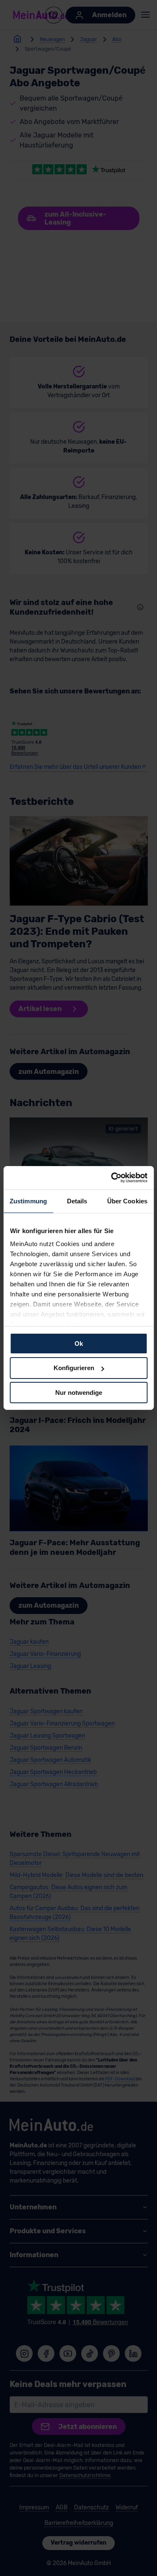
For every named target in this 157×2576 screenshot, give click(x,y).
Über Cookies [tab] (127, 1201)
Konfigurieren (74, 1368)
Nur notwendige (79, 1393)
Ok (79, 1343)
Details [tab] (77, 1201)
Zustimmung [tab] (28, 1201)
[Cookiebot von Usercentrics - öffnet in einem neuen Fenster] (112, 1178)
